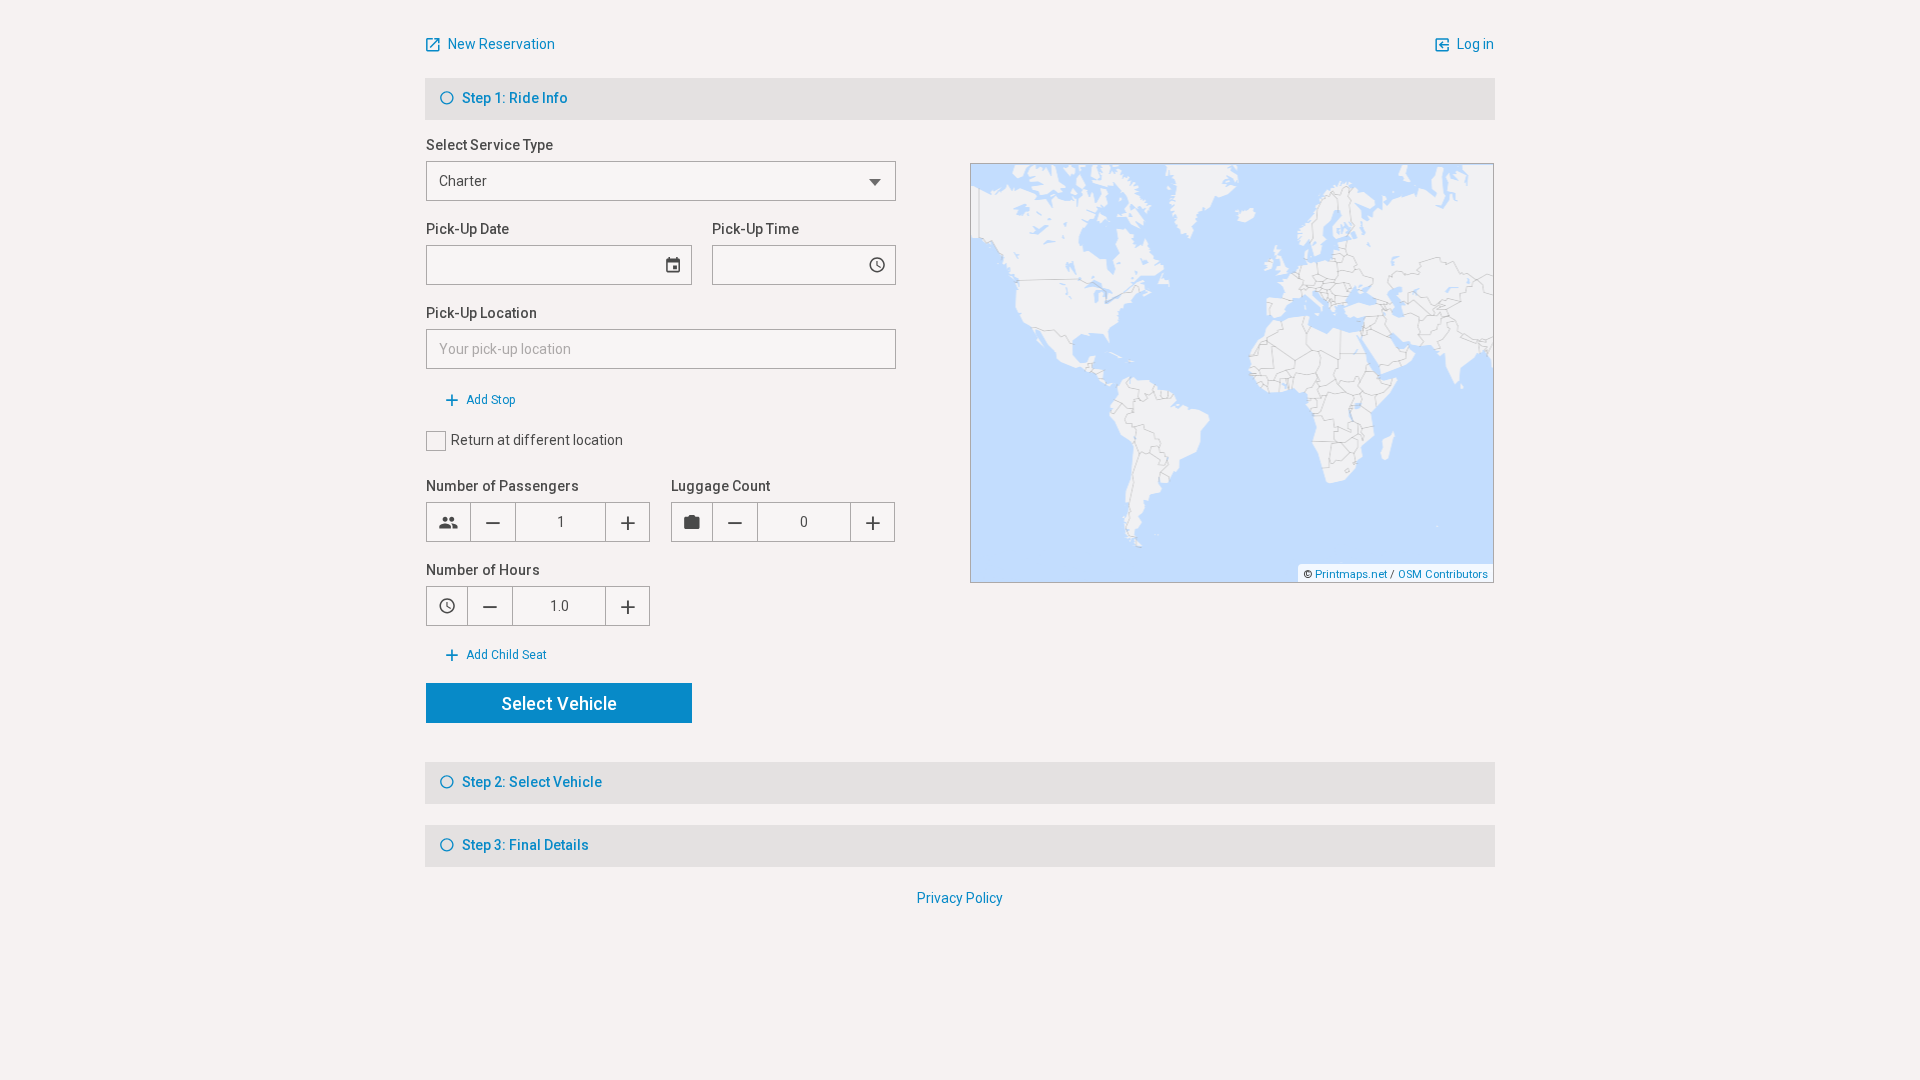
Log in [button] (1474, 44)
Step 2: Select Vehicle (530, 782)
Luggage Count (720, 486)
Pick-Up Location (481, 313)
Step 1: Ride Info (513, 98)
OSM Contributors (1443, 574)
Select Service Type (489, 145)
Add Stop (489, 400)
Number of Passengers (502, 486)
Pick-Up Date (467, 229)
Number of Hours (483, 570)
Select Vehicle (559, 703)
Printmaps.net (1351, 574)
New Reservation (500, 44)
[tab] (960, 99)
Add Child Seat (505, 655)
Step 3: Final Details (524, 845)
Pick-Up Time (755, 229)
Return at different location (537, 440)
